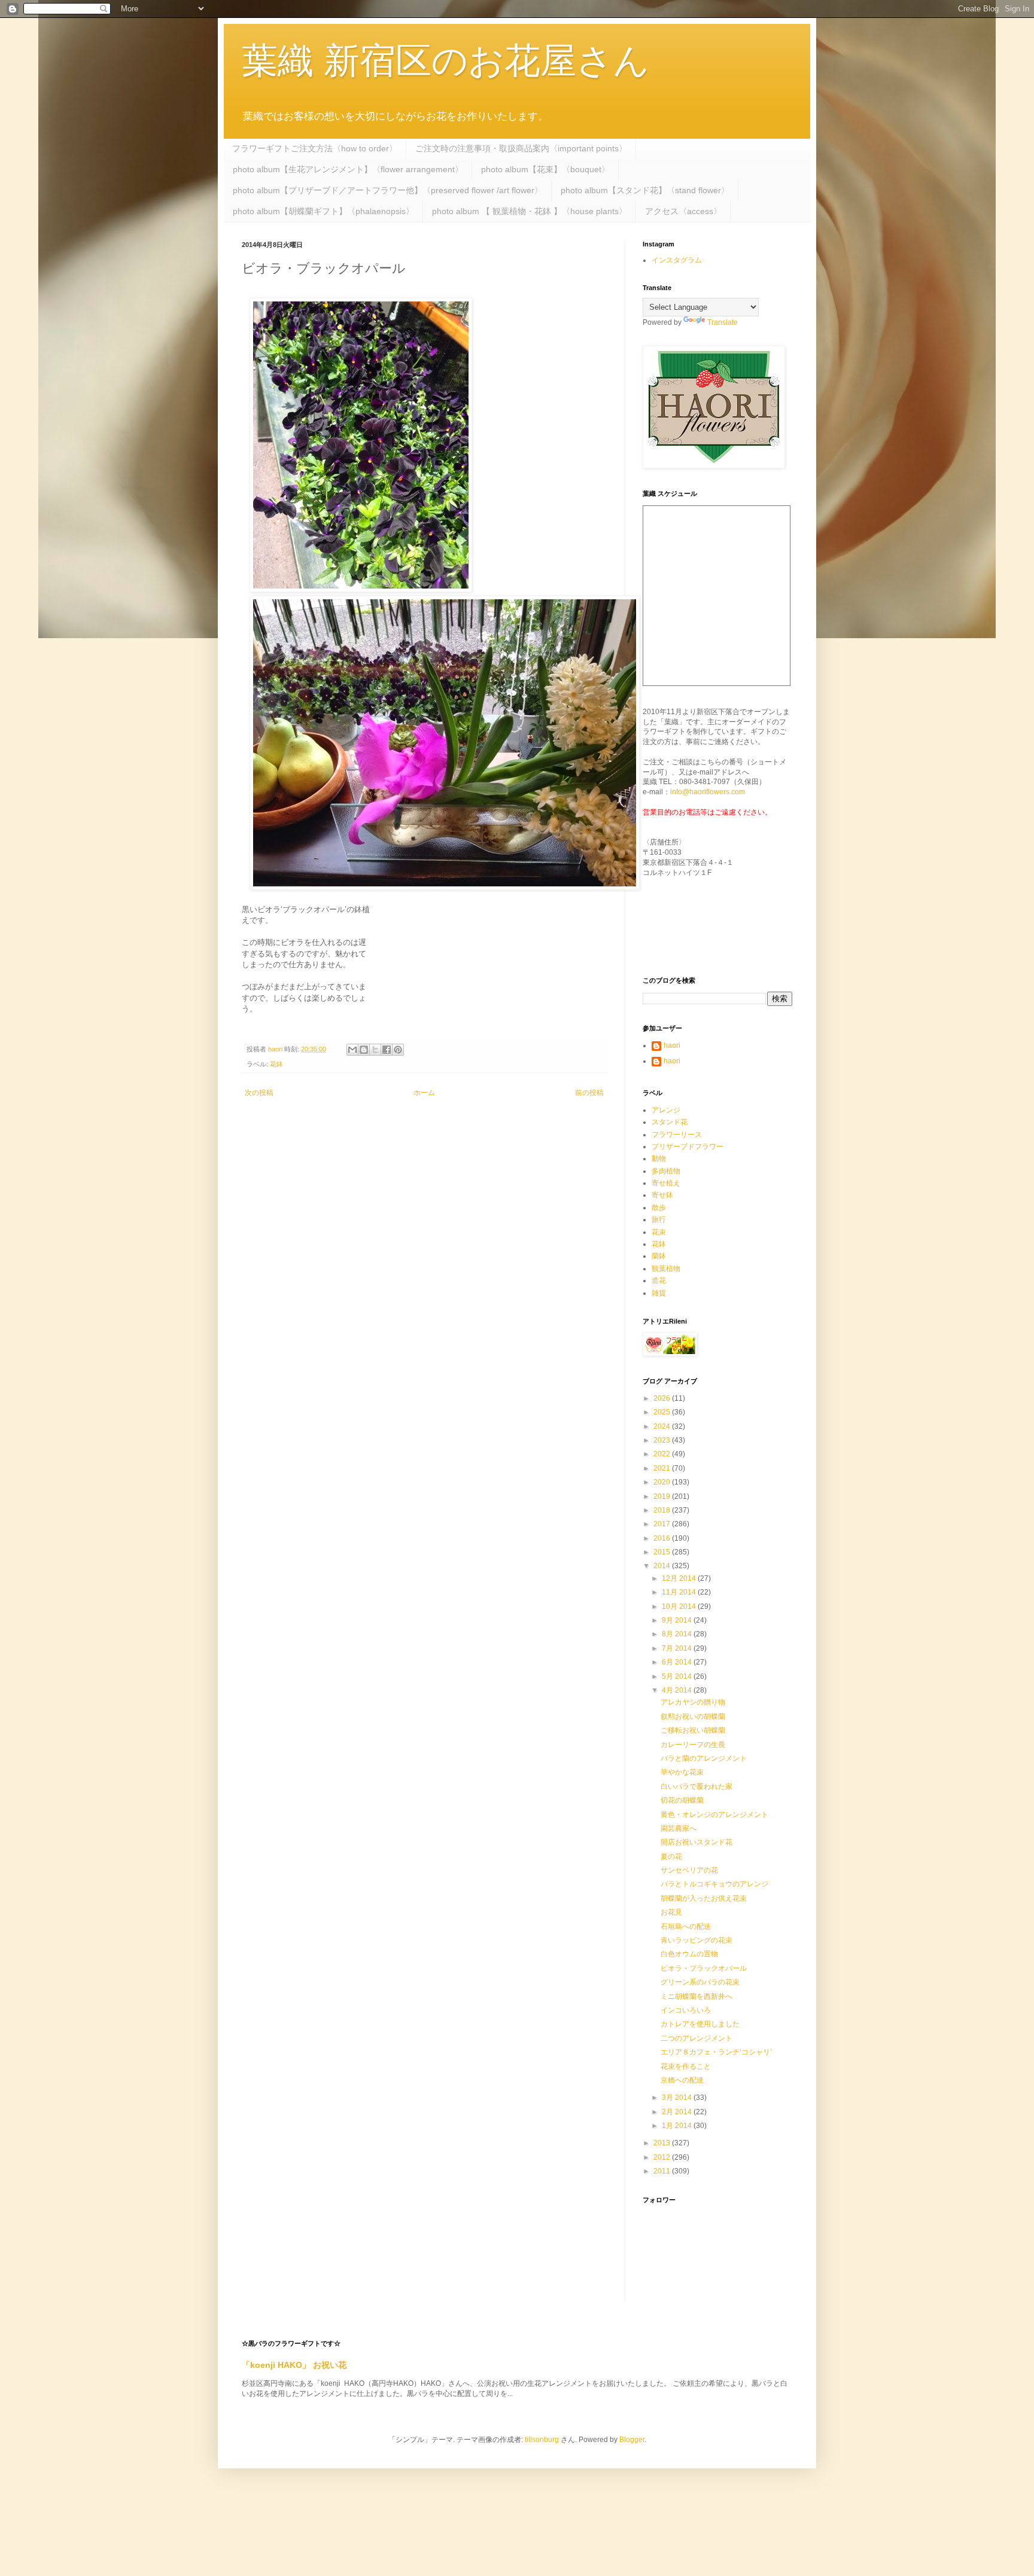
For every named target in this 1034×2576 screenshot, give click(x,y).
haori (672, 1045)
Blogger (632, 2440)
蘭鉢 (659, 1256)
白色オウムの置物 (689, 1954)
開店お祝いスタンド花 (697, 1842)
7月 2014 (678, 1648)
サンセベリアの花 (689, 1870)
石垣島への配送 (686, 1926)
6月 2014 (678, 1662)
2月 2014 (678, 2112)
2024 (663, 1426)
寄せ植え (666, 1183)
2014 (663, 1566)
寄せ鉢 (662, 1195)
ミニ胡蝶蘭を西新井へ (697, 1996)
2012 (663, 2157)
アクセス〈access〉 (683, 211)
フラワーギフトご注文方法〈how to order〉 (315, 148)
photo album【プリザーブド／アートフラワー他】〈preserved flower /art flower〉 (388, 190)
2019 (663, 1496)
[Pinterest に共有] (398, 1050)
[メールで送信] (352, 1050)
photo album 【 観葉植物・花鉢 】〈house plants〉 (530, 211)
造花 (659, 1281)
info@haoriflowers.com (708, 792)
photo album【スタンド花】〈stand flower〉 (645, 190)
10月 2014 (680, 1606)
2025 (663, 1412)
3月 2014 (678, 2098)
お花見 (671, 1912)
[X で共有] (375, 1050)
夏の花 (671, 1856)
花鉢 (276, 1064)
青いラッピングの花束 (697, 1940)
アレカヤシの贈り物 (693, 1702)
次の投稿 (259, 1093)
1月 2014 (678, 2126)
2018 (663, 1510)
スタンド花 (670, 1122)
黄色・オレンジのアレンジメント (714, 1815)
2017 (663, 1524)
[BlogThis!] (364, 1050)
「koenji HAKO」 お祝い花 (294, 2365)
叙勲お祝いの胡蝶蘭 (693, 1717)
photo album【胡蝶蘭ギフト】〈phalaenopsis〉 (323, 211)
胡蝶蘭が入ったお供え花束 (704, 1898)
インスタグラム (677, 260)
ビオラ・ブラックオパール (704, 1968)
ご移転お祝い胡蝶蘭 (693, 1730)
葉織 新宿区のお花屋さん (445, 61)
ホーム (424, 1093)
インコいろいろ (686, 2010)
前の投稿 (589, 1093)
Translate (723, 322)
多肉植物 (666, 1171)
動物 (659, 1159)
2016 (663, 1538)
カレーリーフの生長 (693, 1745)
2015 (663, 1552)
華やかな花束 (682, 1772)
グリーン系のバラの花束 (700, 1982)
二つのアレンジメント (697, 2038)
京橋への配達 (682, 2080)
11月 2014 (680, 1592)
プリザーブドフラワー (688, 1147)
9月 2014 (678, 1620)
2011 (663, 2171)
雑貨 (659, 1293)
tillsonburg (542, 2440)
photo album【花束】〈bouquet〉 (545, 169)
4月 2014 (678, 1690)
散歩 (659, 1208)
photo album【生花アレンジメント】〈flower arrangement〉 (348, 169)
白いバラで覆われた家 (697, 1787)
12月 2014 (680, 1578)
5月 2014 (678, 1676)
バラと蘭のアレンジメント (704, 1758)
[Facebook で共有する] (387, 1050)
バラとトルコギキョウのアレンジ (714, 1884)
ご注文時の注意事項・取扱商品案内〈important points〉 (521, 148)
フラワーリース (677, 1135)
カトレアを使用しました (700, 2024)
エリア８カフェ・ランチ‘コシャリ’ (716, 2052)
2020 (663, 1482)
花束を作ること (686, 2066)
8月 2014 (678, 1634)
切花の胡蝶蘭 (682, 1800)
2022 (663, 1454)
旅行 (659, 1220)
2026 (663, 1398)
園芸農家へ (679, 1828)
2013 (663, 2143)
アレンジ (666, 1110)
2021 (663, 1468)
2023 (663, 1440)
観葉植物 (666, 1269)
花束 (659, 1232)
